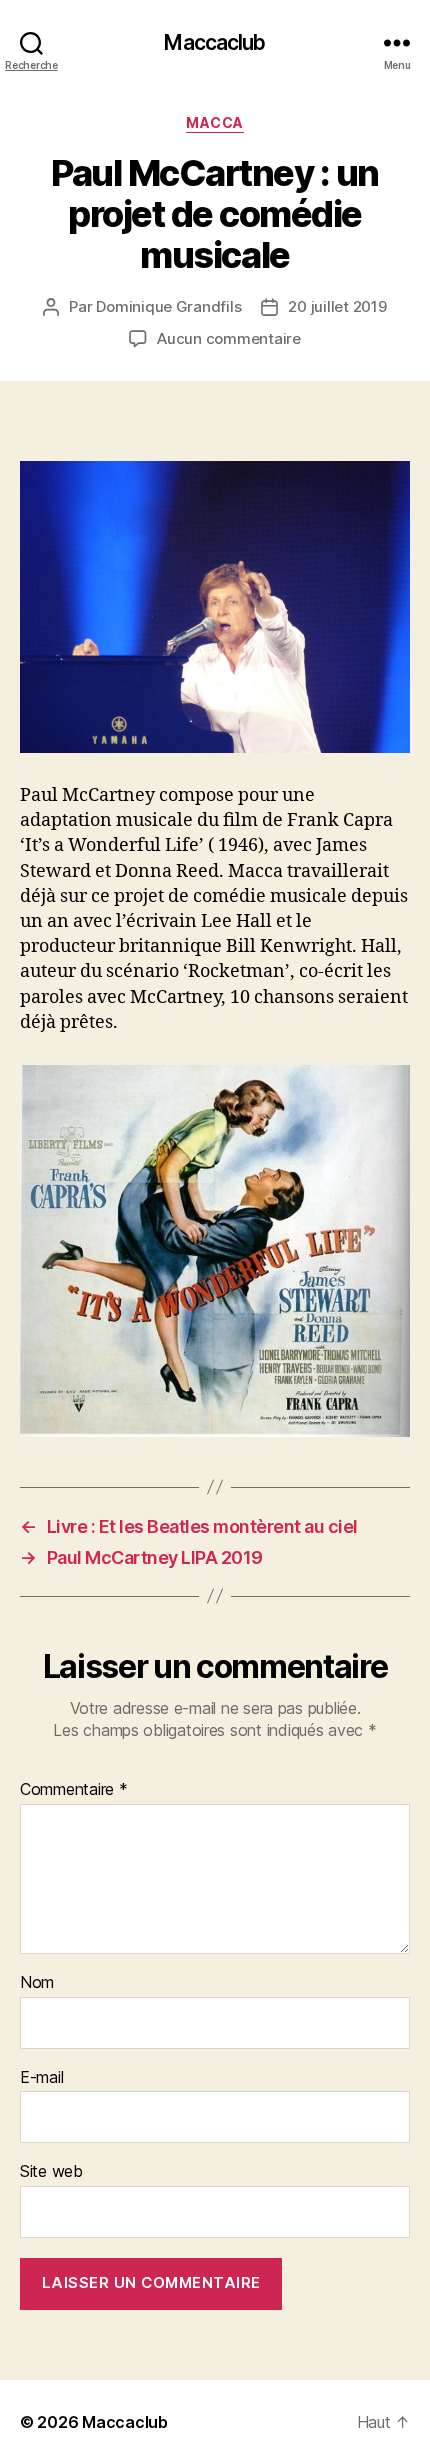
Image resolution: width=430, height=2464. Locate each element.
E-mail (41, 2078)
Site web (51, 2172)
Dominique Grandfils (168, 306)
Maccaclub (214, 42)
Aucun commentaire (229, 338)
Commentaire (74, 1790)
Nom (37, 1983)
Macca (215, 122)
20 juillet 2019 (337, 306)
